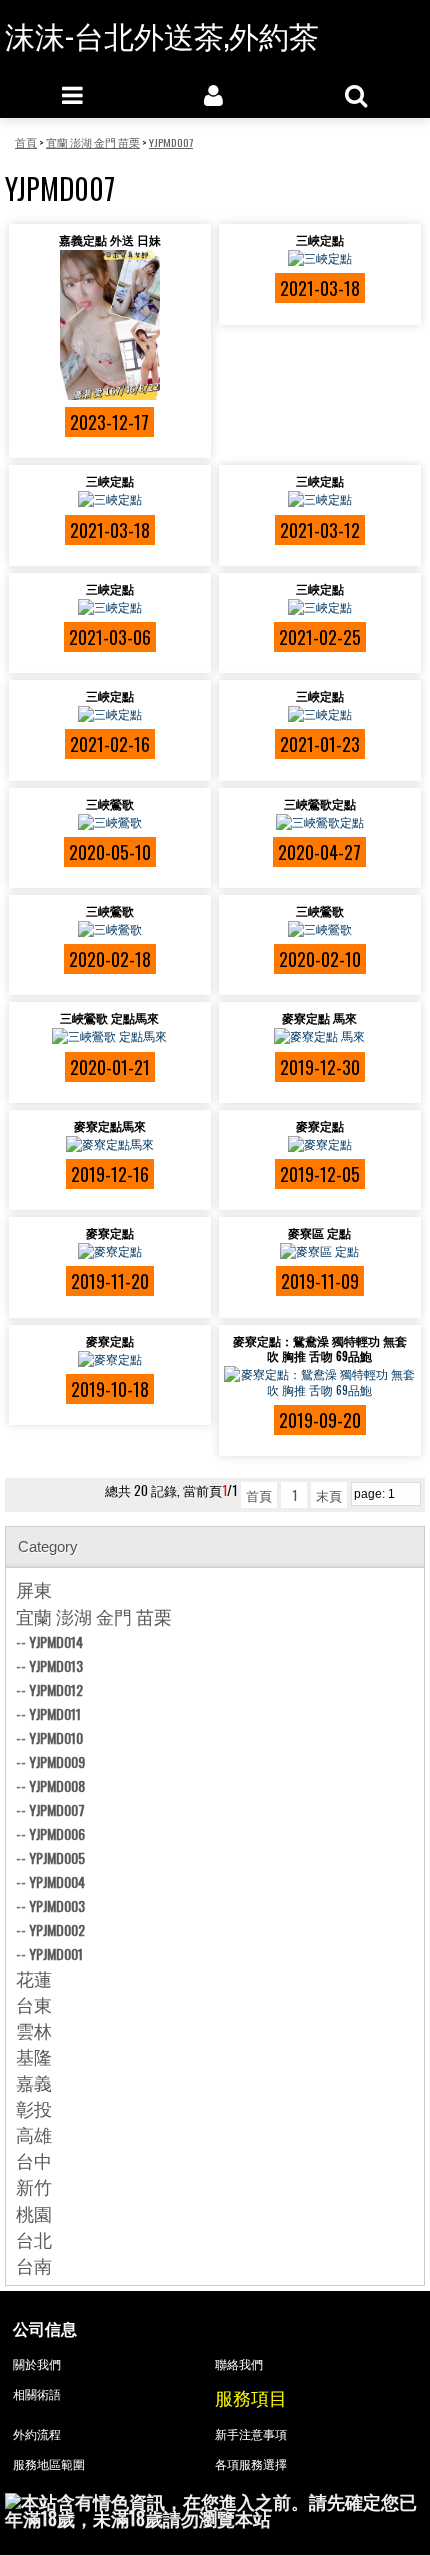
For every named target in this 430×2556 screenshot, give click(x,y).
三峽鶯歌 (110, 803)
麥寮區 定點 (319, 1232)
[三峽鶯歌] (110, 822)
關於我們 (37, 2363)
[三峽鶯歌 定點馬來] (110, 1036)
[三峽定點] (320, 258)
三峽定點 (320, 239)
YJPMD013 (56, 1665)
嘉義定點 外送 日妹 (110, 239)
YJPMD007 (57, 1809)
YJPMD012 (56, 1689)
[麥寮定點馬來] (110, 1144)
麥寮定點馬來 (110, 1125)
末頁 (329, 1495)
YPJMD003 (57, 1905)
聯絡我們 (239, 2363)
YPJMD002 (57, 1929)
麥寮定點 (320, 1125)
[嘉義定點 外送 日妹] (110, 325)
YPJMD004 (57, 1881)
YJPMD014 (56, 1641)
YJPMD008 (57, 1785)
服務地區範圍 (49, 2463)
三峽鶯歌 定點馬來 (109, 1017)
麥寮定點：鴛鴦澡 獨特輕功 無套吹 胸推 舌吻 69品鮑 (320, 1348)
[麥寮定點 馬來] (320, 1036)
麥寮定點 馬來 (319, 1017)
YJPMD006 (57, 1833)
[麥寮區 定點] (320, 1251)
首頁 (259, 1495)
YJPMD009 (57, 1761)
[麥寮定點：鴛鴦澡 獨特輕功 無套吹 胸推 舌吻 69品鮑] (320, 1382)
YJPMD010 (56, 1737)
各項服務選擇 (251, 2463)
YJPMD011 (55, 1713)
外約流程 (37, 2433)
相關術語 (37, 2393)
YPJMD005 (57, 1857)
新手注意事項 (251, 2433)
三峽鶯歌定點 (320, 803)
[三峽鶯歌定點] (320, 822)
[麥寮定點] (320, 1144)
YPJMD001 (56, 1953)
